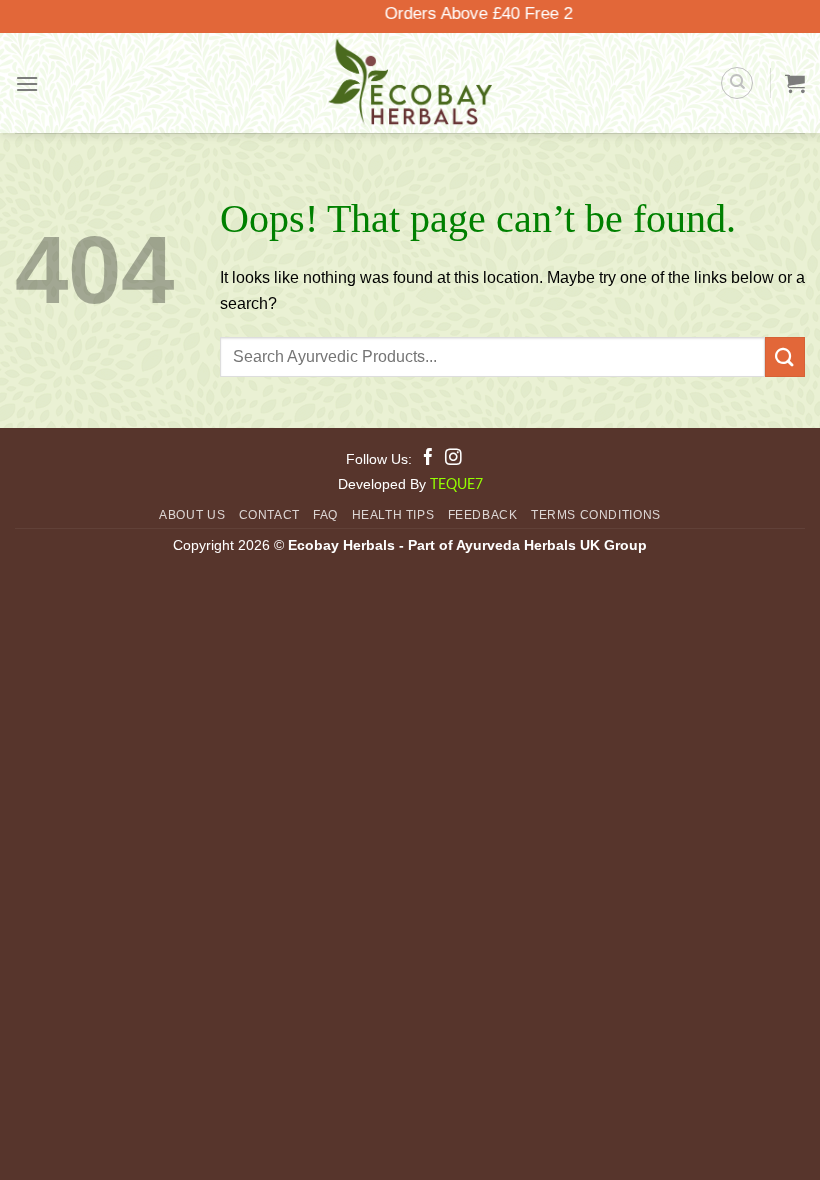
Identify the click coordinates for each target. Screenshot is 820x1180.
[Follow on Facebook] (428, 458)
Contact (269, 515)
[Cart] (795, 83)
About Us (192, 515)
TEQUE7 (456, 484)
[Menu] (27, 83)
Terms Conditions (596, 515)
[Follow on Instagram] (453, 458)
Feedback (483, 515)
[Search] (737, 83)
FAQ (325, 515)
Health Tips (393, 515)
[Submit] (785, 357)
